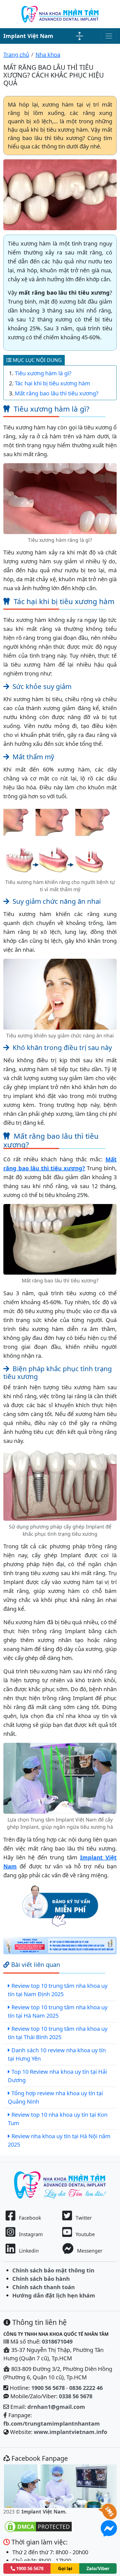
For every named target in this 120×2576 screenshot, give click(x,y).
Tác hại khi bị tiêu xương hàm (52, 383)
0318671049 (57, 2341)
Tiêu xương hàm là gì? (43, 373)
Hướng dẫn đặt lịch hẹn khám (54, 2295)
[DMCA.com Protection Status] (38, 2526)
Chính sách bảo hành (41, 2279)
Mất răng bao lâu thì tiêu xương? (57, 393)
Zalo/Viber (98, 2568)
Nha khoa (48, 55)
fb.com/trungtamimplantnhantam (52, 2424)
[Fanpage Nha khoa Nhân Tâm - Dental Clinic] (60, 2486)
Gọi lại (65, 2568)
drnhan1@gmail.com (56, 2407)
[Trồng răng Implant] (60, 14)
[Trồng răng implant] (60, 2184)
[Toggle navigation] (109, 36)
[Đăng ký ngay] (60, 1905)
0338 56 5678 (76, 2396)
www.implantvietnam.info (70, 2432)
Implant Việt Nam (28, 36)
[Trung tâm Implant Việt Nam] (60, 1946)
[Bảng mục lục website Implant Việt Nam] (80, 36)
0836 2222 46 (86, 2388)
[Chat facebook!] (109, 2533)
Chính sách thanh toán (44, 2287)
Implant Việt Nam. (44, 2512)
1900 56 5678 (48, 2388)
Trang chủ (16, 55)
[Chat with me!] (109, 2516)
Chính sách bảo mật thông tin (53, 2270)
